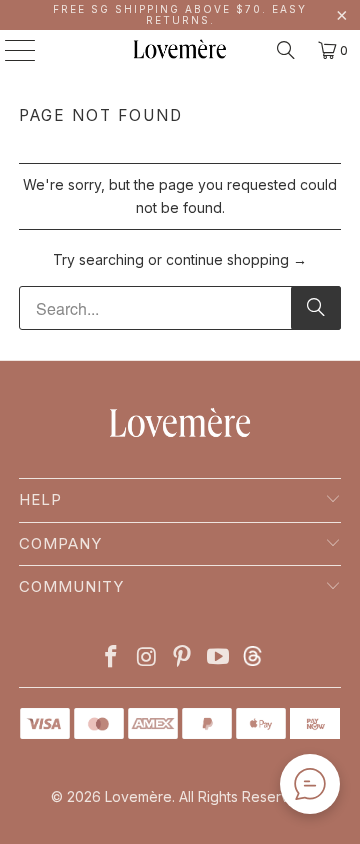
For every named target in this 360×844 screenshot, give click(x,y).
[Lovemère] (180, 50)
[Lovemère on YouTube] (219, 658)
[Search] (286, 50)
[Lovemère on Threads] (250, 658)
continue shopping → (236, 259)
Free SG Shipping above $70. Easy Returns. (180, 14)
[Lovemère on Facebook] (112, 658)
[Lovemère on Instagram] (147, 658)
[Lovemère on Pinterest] (183, 658)
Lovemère (138, 796)
